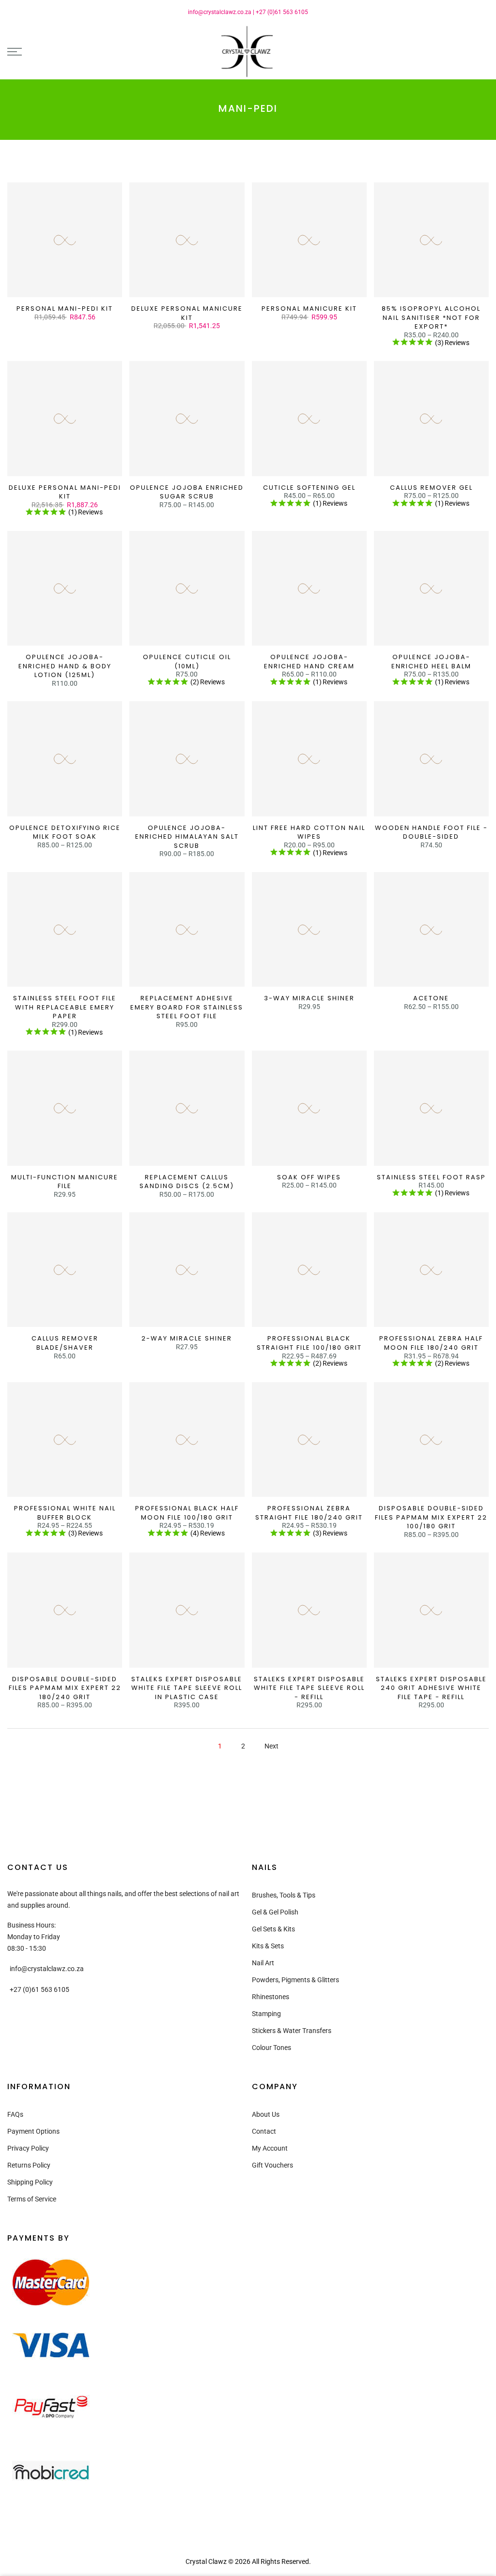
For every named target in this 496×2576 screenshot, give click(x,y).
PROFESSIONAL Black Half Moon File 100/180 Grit (187, 1513)
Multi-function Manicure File (65, 1182)
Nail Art (263, 1963)
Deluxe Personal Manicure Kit (187, 313)
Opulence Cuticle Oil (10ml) (187, 662)
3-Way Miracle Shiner (309, 998)
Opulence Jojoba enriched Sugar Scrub (187, 492)
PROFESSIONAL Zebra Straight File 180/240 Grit (309, 1513)
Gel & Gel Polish (275, 1912)
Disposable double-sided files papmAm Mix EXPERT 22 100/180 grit (431, 1517)
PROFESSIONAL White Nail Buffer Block (65, 1513)
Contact (264, 2131)
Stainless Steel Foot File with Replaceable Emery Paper (65, 1007)
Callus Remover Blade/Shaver (65, 1343)
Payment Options (33, 2131)
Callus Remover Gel (431, 488)
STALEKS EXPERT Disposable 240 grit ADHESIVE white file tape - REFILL (431, 1688)
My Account (270, 2148)
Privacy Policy (28, 2148)
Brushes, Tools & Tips (284, 1895)
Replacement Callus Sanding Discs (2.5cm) (187, 1182)
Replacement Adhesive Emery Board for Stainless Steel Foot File (187, 1007)
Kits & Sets (268, 1946)
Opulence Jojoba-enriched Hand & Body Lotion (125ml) (65, 666)
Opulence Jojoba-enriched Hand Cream (309, 662)
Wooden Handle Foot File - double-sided (431, 832)
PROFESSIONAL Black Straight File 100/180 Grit (309, 1343)
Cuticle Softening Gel (309, 488)
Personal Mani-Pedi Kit (65, 309)
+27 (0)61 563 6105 (282, 12)
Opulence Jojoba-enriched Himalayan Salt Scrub (187, 837)
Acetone (431, 998)
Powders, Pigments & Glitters (295, 1980)
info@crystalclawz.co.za (220, 12)
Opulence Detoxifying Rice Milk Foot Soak (65, 832)
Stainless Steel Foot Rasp (431, 1177)
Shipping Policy (30, 2182)
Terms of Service (32, 2199)
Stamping (266, 2014)
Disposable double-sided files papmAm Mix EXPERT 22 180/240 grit (65, 1688)
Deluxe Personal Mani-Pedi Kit (65, 492)
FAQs (15, 2114)
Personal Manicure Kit (309, 309)
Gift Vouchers (272, 2165)
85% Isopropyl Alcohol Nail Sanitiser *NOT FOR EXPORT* (431, 317)
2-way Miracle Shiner (187, 1338)
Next (271, 1746)
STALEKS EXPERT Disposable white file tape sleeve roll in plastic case (187, 1688)
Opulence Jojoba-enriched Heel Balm (431, 662)
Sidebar (477, 165)
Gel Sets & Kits (273, 1929)
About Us (266, 2114)
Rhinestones (271, 1997)
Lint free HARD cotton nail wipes (309, 832)
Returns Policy (29, 2165)
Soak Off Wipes (309, 1177)
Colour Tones (271, 2048)
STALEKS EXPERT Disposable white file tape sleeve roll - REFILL (309, 1688)
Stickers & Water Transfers (292, 2031)
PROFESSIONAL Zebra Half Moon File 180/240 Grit (431, 1343)
